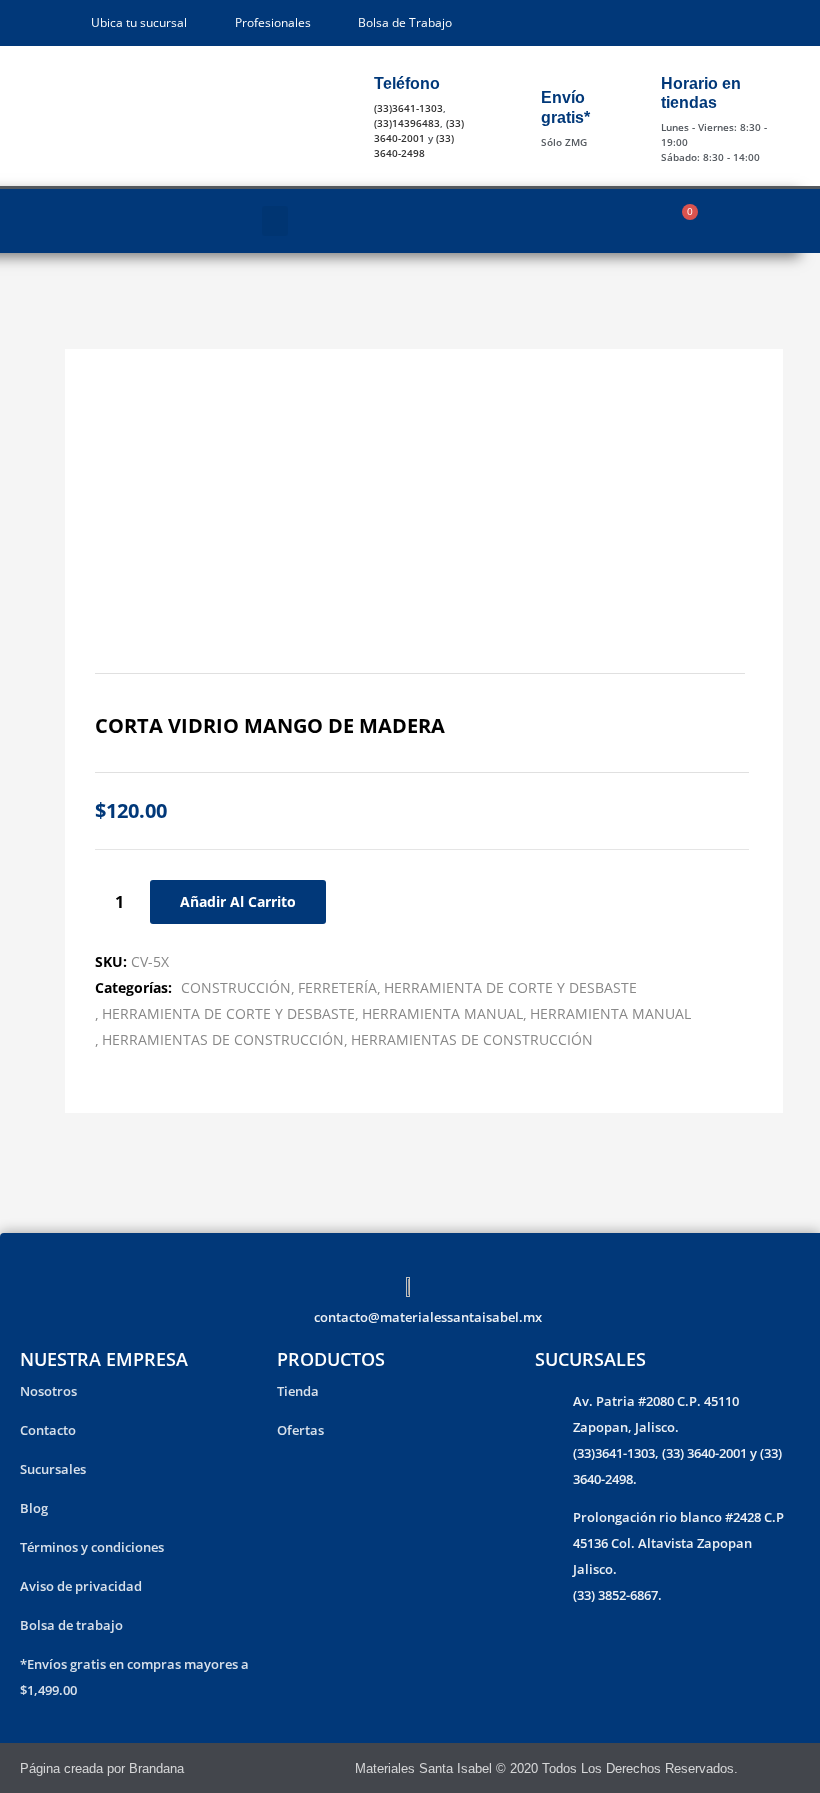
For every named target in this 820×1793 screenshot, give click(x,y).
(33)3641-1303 (408, 108)
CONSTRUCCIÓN (236, 987)
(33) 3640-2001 (419, 130)
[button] (275, 221)
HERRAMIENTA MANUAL (442, 1013)
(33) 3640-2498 (414, 145)
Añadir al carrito (238, 901)
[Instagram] (791, 1768)
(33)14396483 (407, 123)
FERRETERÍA (337, 987)
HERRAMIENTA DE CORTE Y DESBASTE (510, 987)
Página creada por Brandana (102, 1768)
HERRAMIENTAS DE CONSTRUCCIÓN (223, 1039)
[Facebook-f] (764, 1768)
